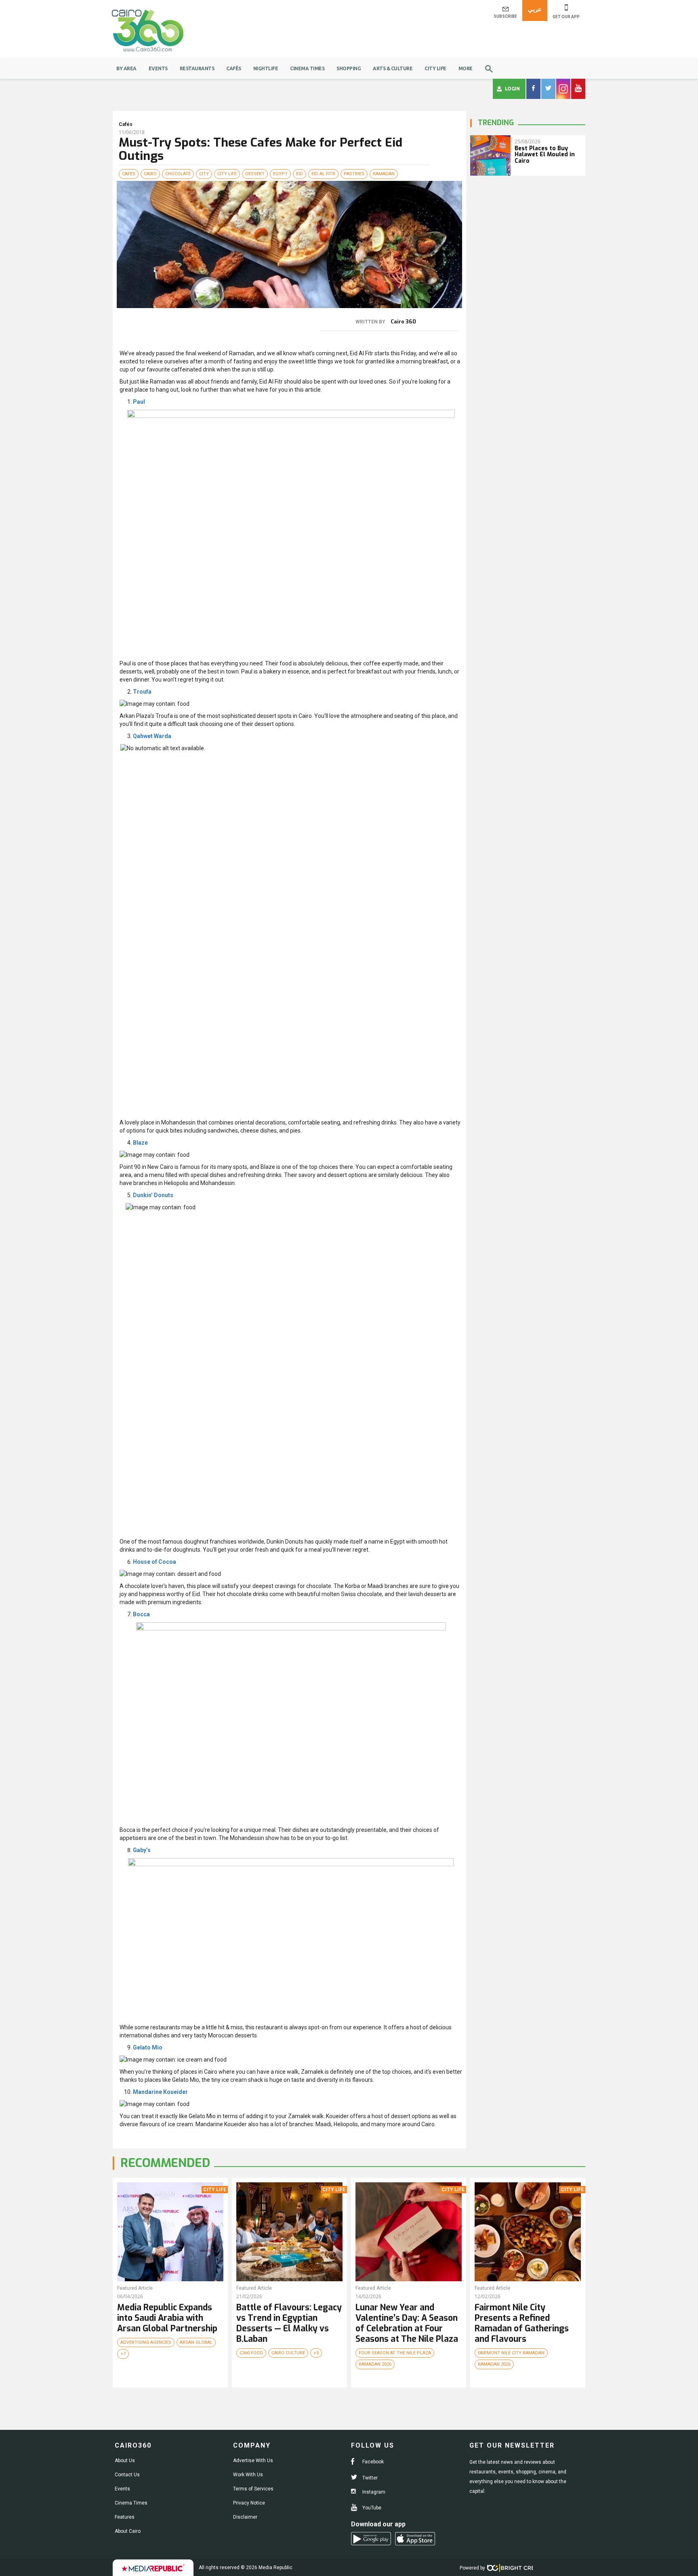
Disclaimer (245, 2517)
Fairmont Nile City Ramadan (511, 2353)
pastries (354, 174)
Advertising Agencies (146, 2342)
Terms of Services (253, 2489)
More (466, 68)
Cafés (234, 68)
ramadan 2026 (375, 2364)
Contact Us (127, 2475)
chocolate (178, 174)
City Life (435, 68)
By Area (126, 68)
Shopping (349, 68)
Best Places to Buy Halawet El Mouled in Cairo (545, 155)
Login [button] (512, 89)
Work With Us (248, 2475)
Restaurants (197, 68)
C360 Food (251, 2353)
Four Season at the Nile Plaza (395, 2353)
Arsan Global (196, 2342)
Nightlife (266, 68)
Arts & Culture (393, 68)
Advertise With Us (253, 2461)
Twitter (369, 2478)
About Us (125, 2461)
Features (125, 2517)
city (204, 174)
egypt (280, 174)
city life (227, 174)
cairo (150, 174)
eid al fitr (323, 174)
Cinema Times (307, 68)
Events (158, 68)
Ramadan (384, 174)
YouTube (371, 2508)
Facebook (372, 2462)
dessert (255, 174)
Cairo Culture (288, 2353)
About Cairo (128, 2531)
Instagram (373, 2492)
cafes (129, 174)
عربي (535, 9)
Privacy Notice (249, 2503)
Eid (300, 174)
